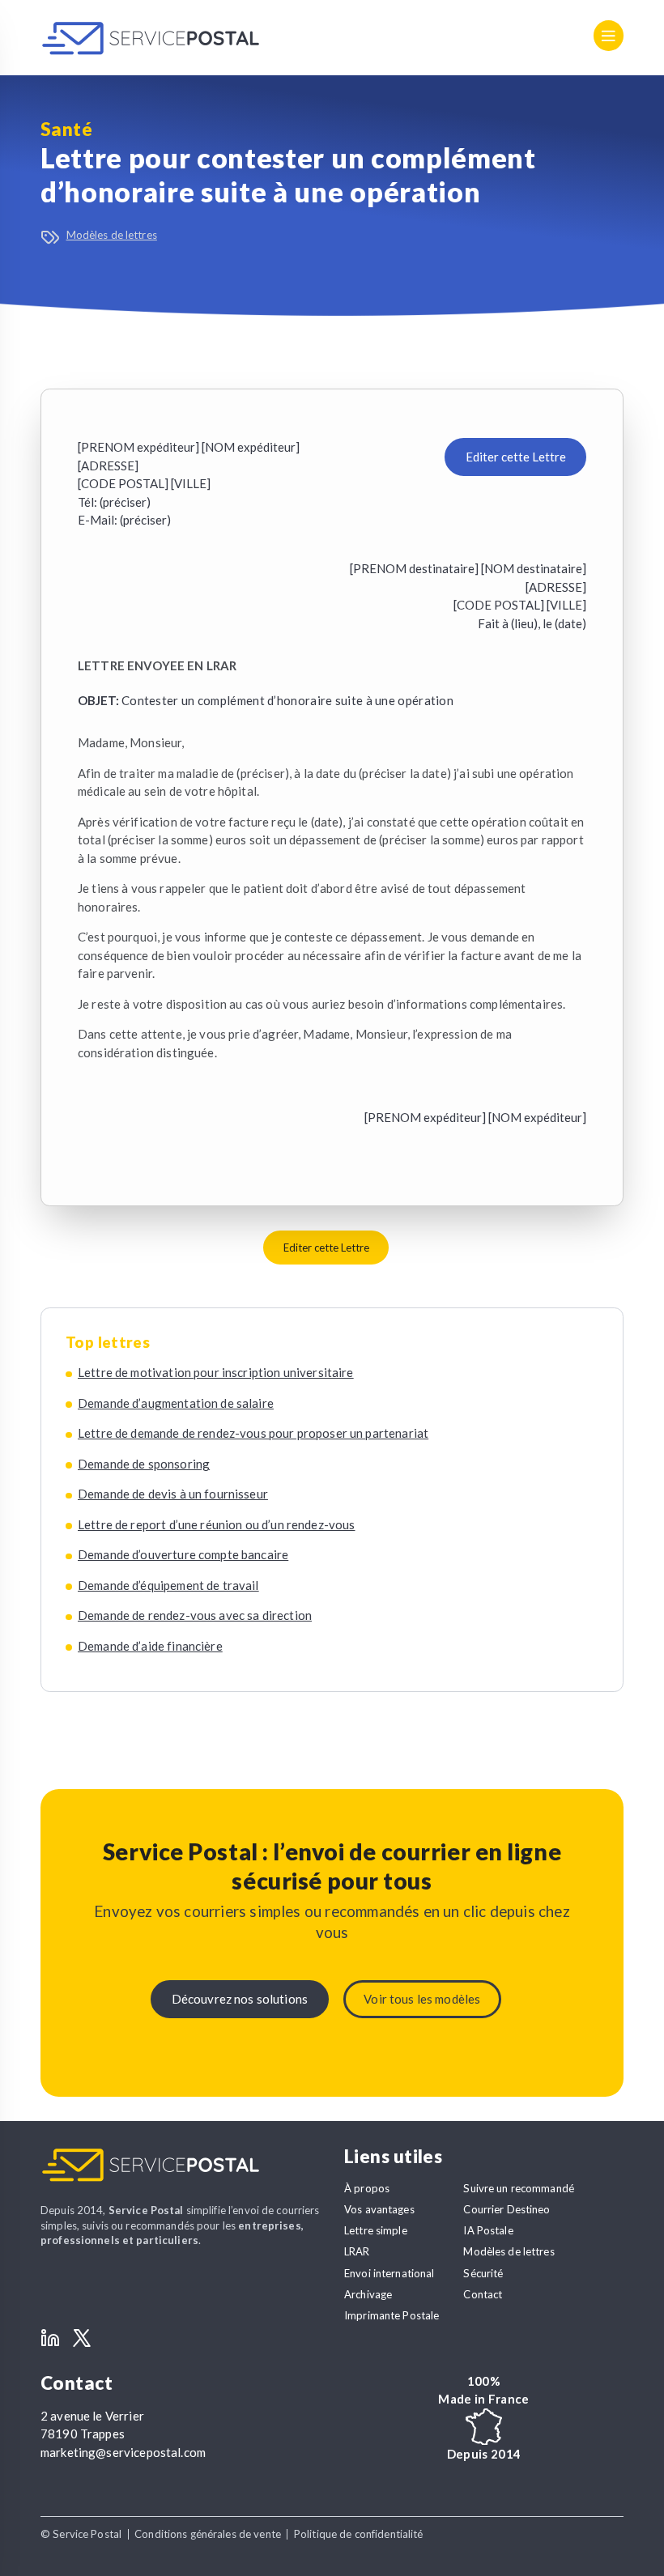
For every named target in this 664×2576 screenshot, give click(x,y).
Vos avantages (379, 2209)
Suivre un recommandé (519, 2188)
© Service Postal (81, 2534)
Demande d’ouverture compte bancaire (183, 1554)
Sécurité (483, 2273)
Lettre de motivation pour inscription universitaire (216, 1372)
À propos (367, 2188)
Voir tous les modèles (422, 1999)
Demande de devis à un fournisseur (173, 1494)
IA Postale (488, 2230)
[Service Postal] (151, 38)
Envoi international (389, 2273)
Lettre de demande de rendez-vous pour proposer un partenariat (253, 1433)
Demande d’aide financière (150, 1646)
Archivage (368, 2294)
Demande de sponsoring (144, 1464)
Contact (483, 2294)
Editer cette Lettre (516, 457)
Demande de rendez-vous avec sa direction (195, 1615)
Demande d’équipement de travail (168, 1585)
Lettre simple (376, 2230)
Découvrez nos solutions (240, 1999)
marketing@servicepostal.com (123, 2452)
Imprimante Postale (392, 2315)
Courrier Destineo (507, 2209)
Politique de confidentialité (359, 2534)
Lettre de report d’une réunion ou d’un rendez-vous (217, 1524)
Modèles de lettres (112, 235)
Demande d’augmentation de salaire (176, 1403)
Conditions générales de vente (208, 2534)
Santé (66, 129)
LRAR (357, 2251)
